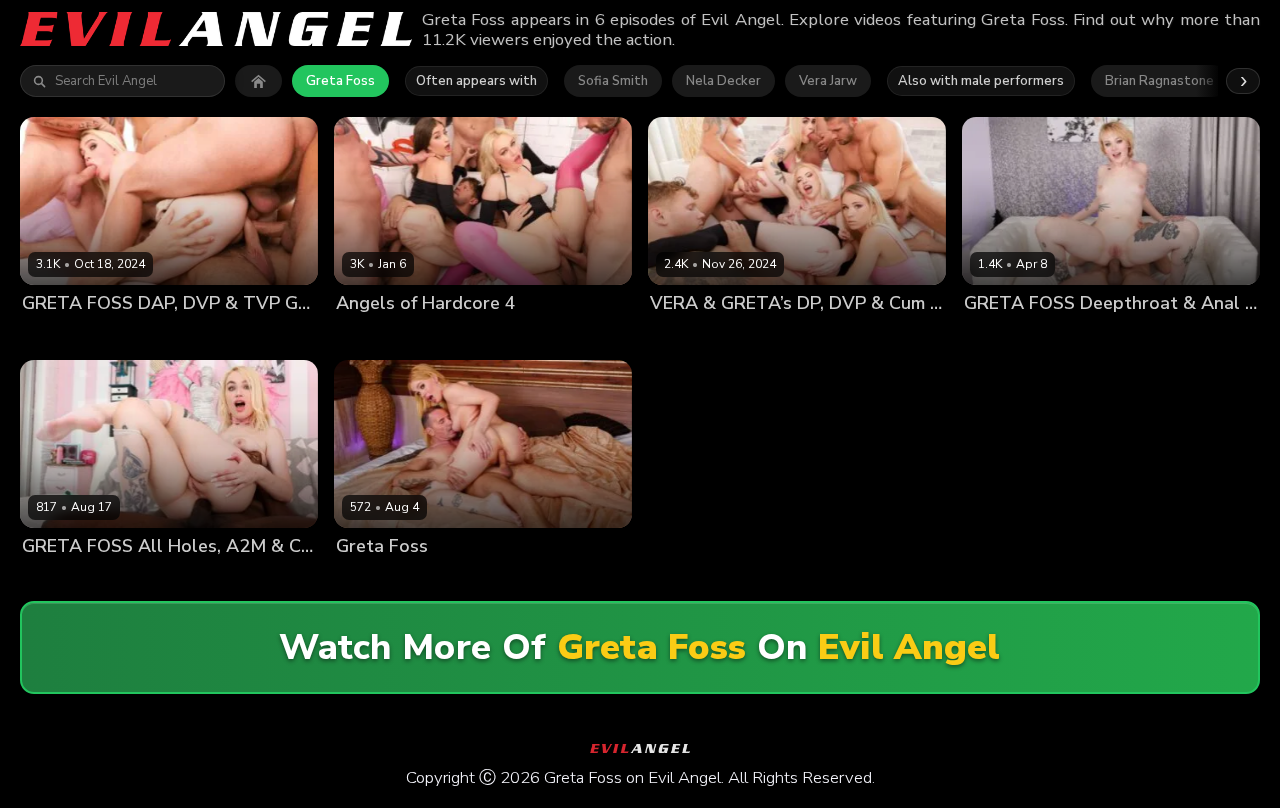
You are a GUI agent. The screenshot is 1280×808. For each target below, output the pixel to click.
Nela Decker (723, 81)
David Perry (448, 579)
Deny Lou (249, 336)
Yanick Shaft (1080, 336)
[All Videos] (258, 81)
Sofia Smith (613, 81)
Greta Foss (340, 81)
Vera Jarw (828, 81)
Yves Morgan (139, 579)
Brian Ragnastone (1159, 81)
